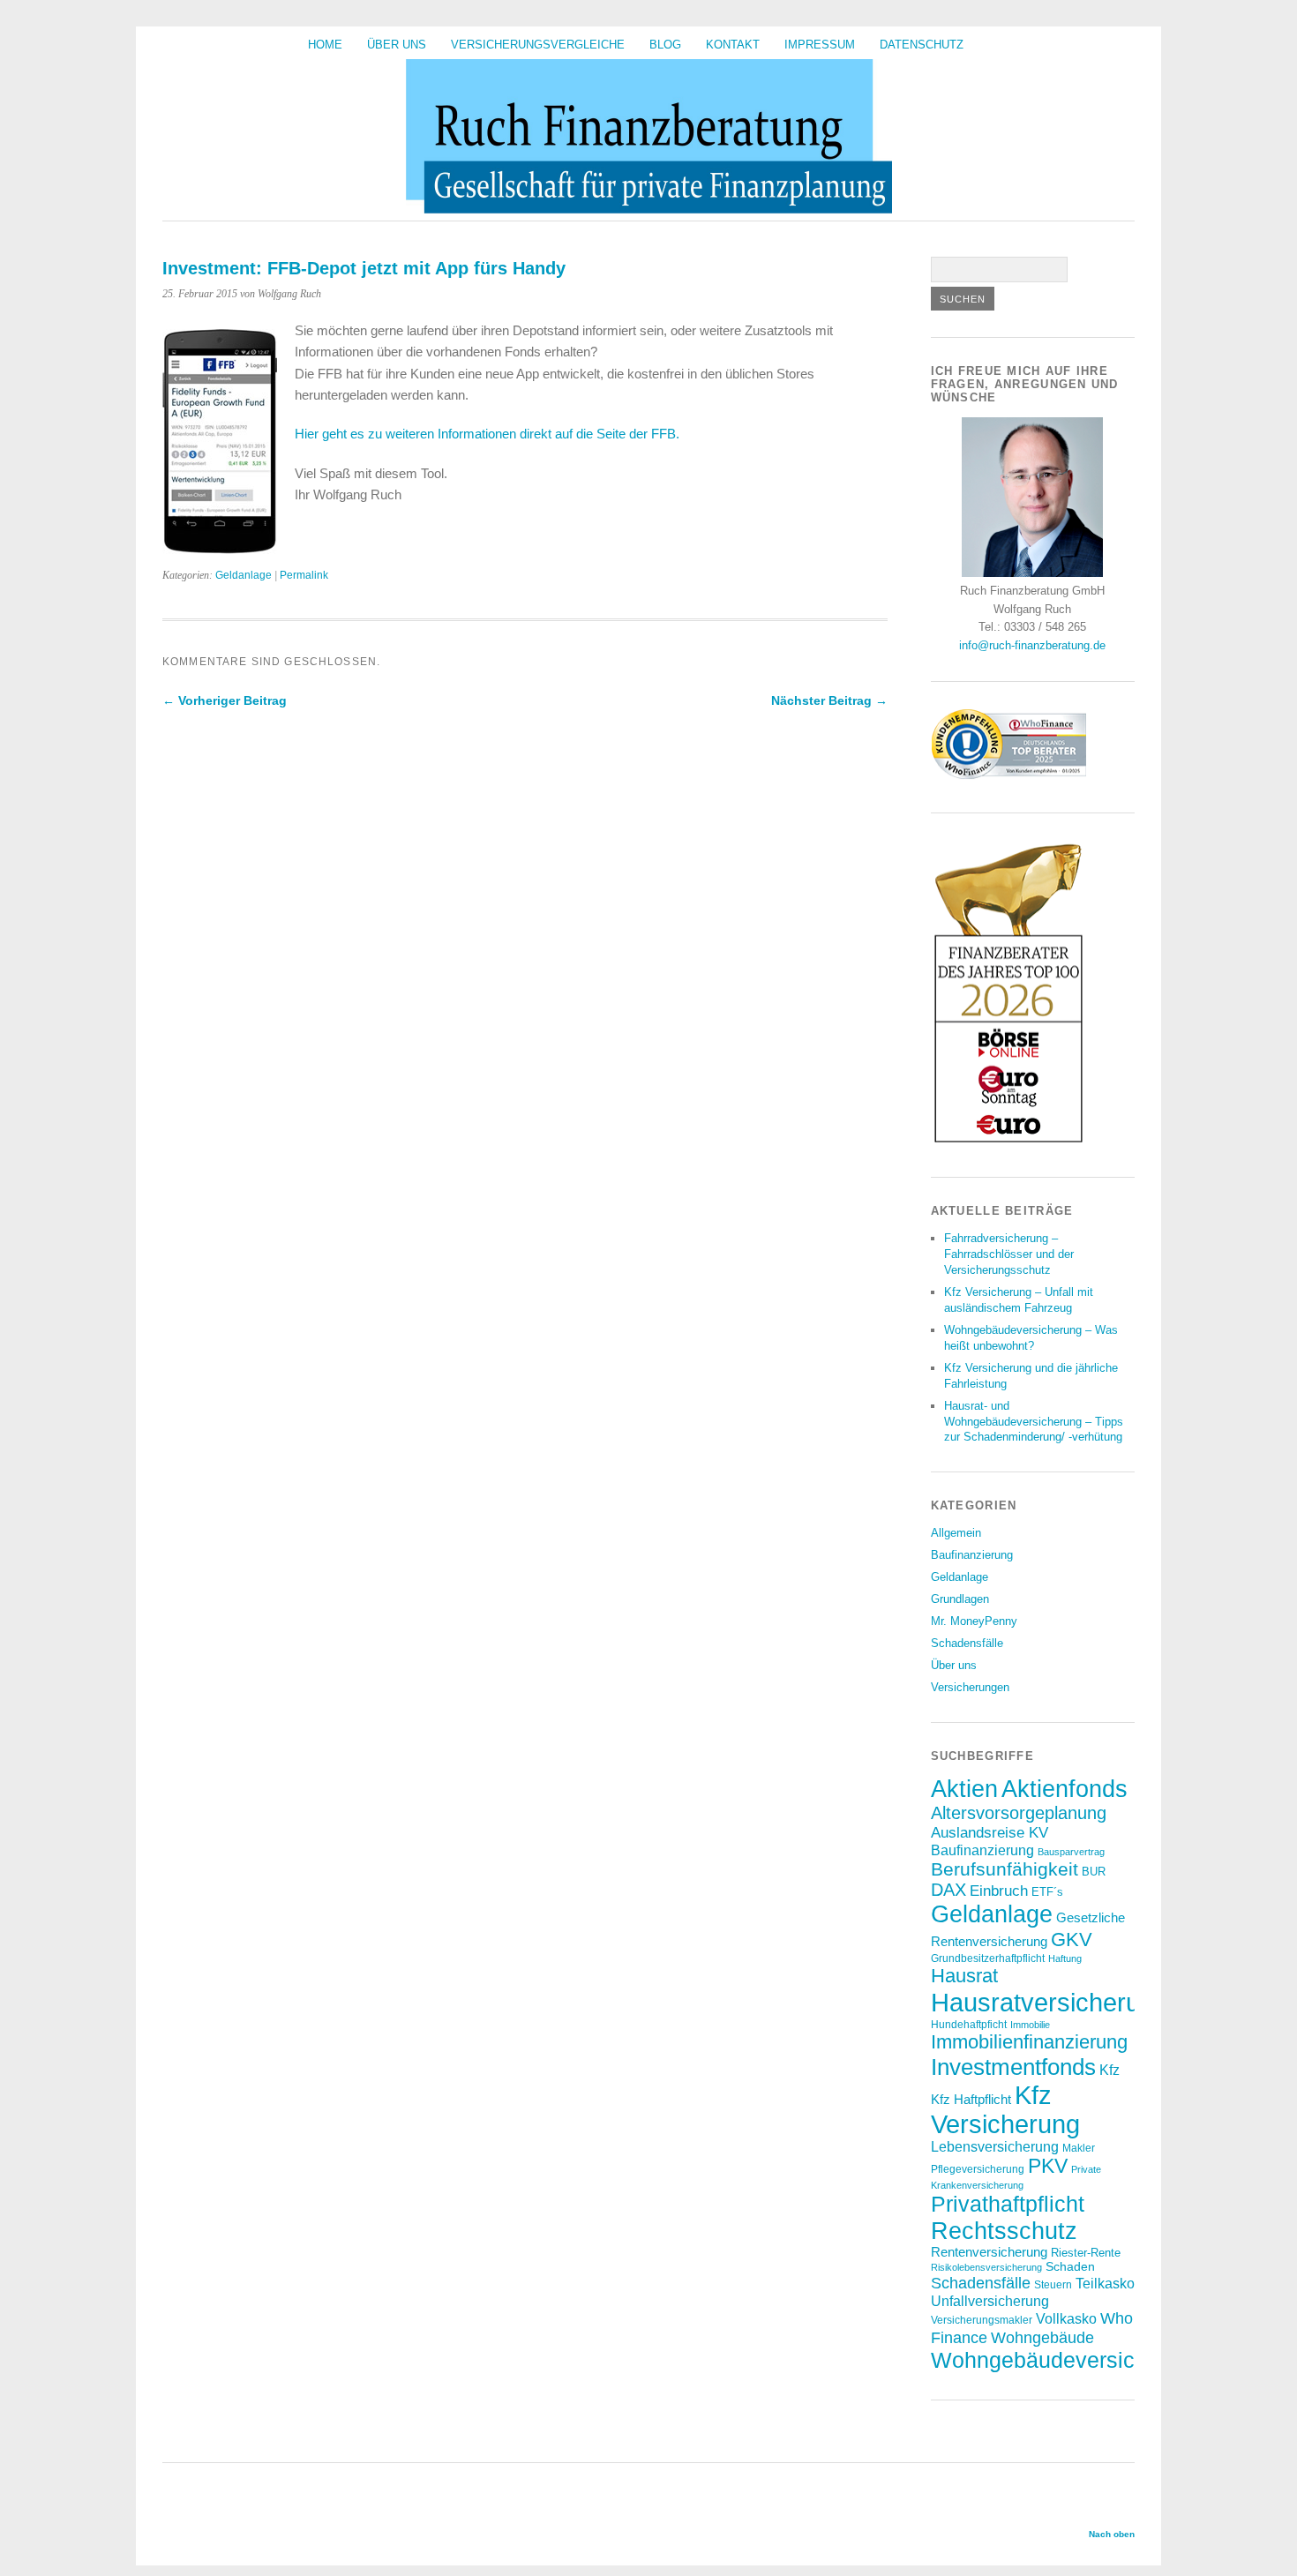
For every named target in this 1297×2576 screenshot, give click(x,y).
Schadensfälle (967, 1643)
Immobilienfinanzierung (1029, 2042)
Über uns (397, 45)
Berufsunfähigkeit (1005, 1869)
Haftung (1065, 1958)
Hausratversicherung (1050, 2002)
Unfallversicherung (990, 2301)
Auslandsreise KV (990, 1832)
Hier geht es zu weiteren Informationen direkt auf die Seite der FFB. (487, 434)
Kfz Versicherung (1005, 2110)
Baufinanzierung (972, 1555)
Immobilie (1030, 2025)
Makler (1079, 2148)
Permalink (304, 575)
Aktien (964, 1789)
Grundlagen (960, 1599)
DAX (948, 1890)
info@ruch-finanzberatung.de (1032, 645)
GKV (1072, 1939)
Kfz (1110, 2070)
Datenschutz (922, 45)
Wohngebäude (1042, 2337)
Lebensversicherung (995, 2147)
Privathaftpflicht (1008, 2204)
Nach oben (1112, 2534)
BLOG (665, 45)
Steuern (1053, 2284)
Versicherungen (970, 1687)
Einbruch (999, 1891)
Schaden (1070, 2266)
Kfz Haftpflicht (971, 2100)
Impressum (820, 45)
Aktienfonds (1065, 1789)
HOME (325, 45)
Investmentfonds (1013, 2067)
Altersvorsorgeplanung (1019, 1813)
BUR (1094, 1872)
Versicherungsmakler (982, 2320)
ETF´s (1047, 1892)
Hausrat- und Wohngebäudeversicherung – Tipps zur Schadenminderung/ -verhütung (1034, 1422)
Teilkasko (1105, 2283)
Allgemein (956, 1533)
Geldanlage (244, 575)
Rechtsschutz (1004, 2231)
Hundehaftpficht (969, 2024)
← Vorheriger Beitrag (225, 700)
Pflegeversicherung (978, 2169)
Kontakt (733, 45)
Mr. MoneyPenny (974, 1621)
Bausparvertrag (1071, 1852)
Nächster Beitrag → (829, 700)
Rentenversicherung (989, 2252)
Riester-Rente (1086, 2253)
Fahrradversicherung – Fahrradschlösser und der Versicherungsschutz (1009, 1254)
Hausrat (964, 1976)
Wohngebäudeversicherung (1067, 2360)
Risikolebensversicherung (986, 2267)
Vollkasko (1066, 2318)
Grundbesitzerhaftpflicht (988, 1958)
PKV (1048, 2166)
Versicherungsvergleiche (538, 45)
